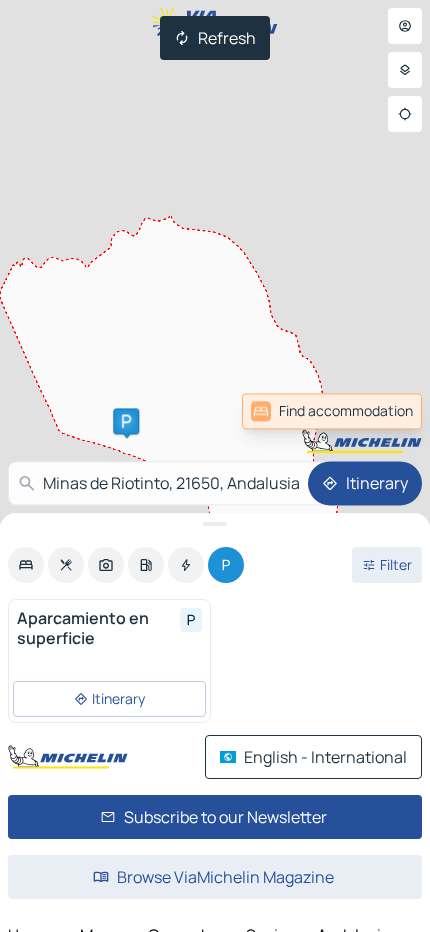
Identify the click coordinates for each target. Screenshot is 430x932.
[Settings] (405, 70)
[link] (332, 411)
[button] (126, 421)
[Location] (405, 114)
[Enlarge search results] (215, 524)
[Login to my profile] (405, 26)
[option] (26, 565)
